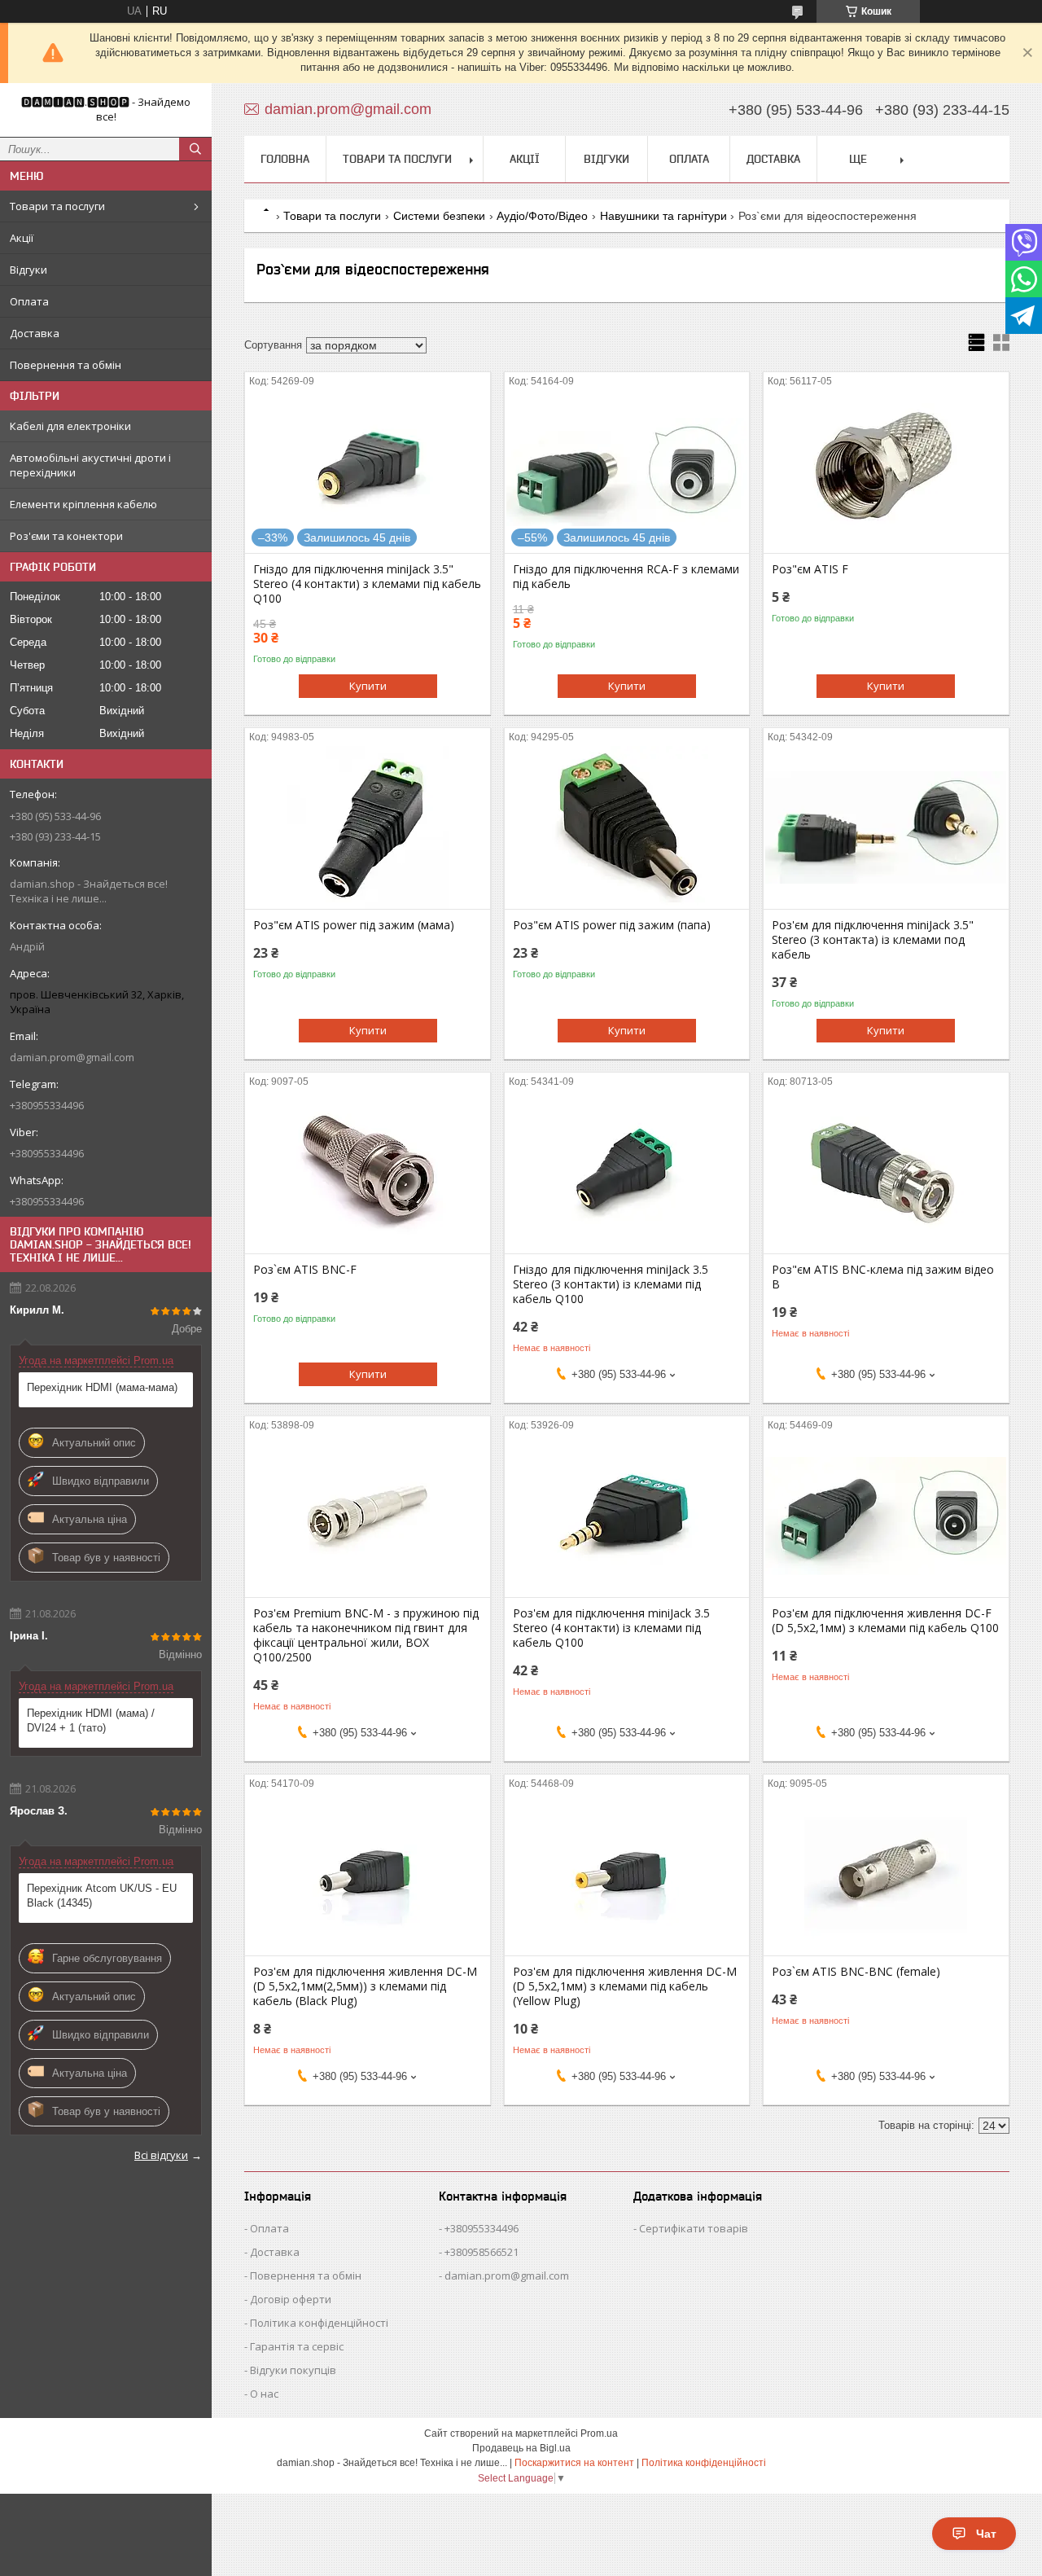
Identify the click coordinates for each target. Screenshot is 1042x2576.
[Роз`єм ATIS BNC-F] (368, 1172)
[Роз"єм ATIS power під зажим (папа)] (627, 827)
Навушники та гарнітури (663, 216)
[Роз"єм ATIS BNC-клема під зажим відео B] (886, 1172)
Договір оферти (291, 2299)
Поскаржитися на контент (574, 2463)
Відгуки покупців (293, 2370)
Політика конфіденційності (319, 2323)
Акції (22, 238)
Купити (368, 686)
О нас (264, 2394)
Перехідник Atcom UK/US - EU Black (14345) (102, 1896)
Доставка (35, 333)
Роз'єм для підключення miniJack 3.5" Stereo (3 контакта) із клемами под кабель (873, 940)
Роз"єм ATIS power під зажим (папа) (612, 925)
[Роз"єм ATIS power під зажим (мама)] (368, 827)
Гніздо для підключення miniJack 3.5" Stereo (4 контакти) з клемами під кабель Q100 (367, 584)
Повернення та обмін (66, 365)
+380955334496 (482, 2228)
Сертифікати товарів (694, 2228)
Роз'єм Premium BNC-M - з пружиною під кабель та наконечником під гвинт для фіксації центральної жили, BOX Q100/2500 (366, 1635)
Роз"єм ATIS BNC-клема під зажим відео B (883, 1277)
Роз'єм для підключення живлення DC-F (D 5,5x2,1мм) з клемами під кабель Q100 (885, 1621)
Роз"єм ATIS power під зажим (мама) (354, 925)
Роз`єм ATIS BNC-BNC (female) (856, 1972)
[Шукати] (195, 149)
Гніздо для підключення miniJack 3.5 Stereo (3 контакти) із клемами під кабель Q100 (611, 1284)
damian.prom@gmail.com (72, 1057)
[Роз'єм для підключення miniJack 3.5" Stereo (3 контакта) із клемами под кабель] (886, 827)
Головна (285, 159)
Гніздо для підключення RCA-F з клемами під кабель (626, 577)
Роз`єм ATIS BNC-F (305, 1270)
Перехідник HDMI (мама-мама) (102, 1387)
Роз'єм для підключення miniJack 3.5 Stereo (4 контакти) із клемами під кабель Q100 (611, 1628)
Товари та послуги (57, 206)
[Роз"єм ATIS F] (886, 472)
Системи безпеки (439, 216)
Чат (986, 2534)
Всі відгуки (161, 2155)
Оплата (29, 301)
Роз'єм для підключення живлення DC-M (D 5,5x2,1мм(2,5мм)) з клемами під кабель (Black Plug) (365, 1986)
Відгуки (28, 270)
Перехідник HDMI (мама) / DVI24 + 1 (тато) (91, 1720)
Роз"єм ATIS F (810, 569)
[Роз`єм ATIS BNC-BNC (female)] (886, 1874)
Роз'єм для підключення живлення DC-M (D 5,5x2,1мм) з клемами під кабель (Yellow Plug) (625, 1986)
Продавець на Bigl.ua (521, 2448)
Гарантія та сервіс (297, 2346)
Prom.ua (599, 2433)
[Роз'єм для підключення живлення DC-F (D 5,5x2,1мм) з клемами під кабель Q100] (886, 1516)
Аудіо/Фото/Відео (542, 216)
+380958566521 (482, 2252)
